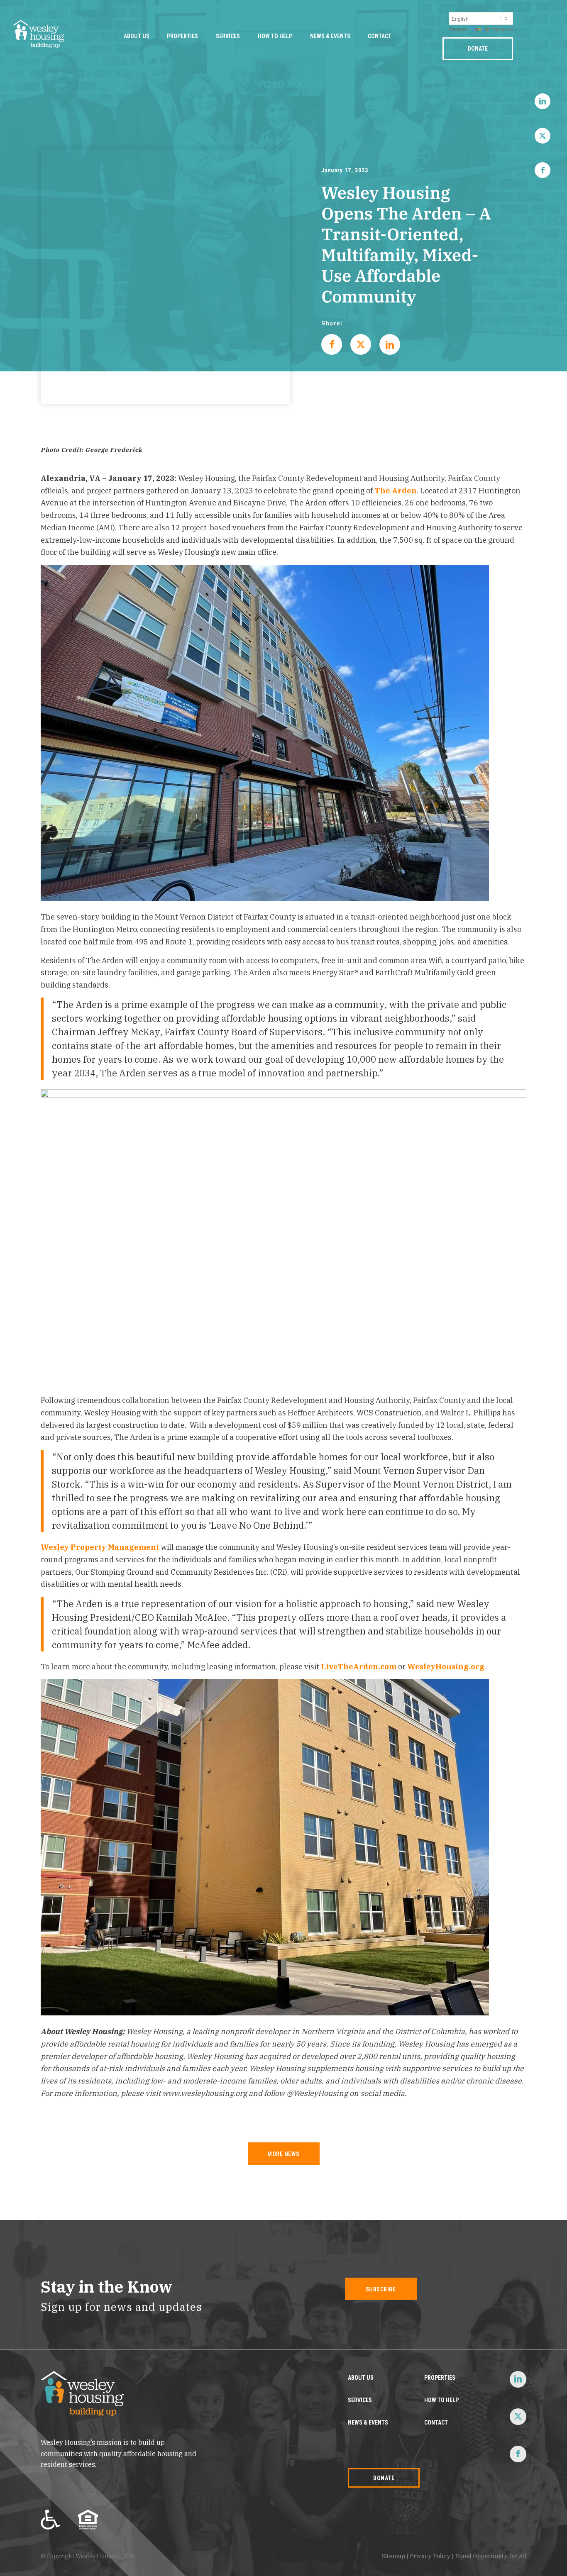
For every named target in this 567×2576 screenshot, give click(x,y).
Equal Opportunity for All (491, 2556)
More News (283, 2154)
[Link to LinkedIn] (543, 101)
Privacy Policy (430, 2556)
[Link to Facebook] (543, 170)
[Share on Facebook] (332, 344)
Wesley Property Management (100, 1547)
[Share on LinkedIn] (390, 344)
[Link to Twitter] (543, 136)
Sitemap (393, 2556)
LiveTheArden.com (359, 1667)
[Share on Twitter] (361, 344)
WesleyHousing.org (446, 1667)
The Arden (396, 491)
